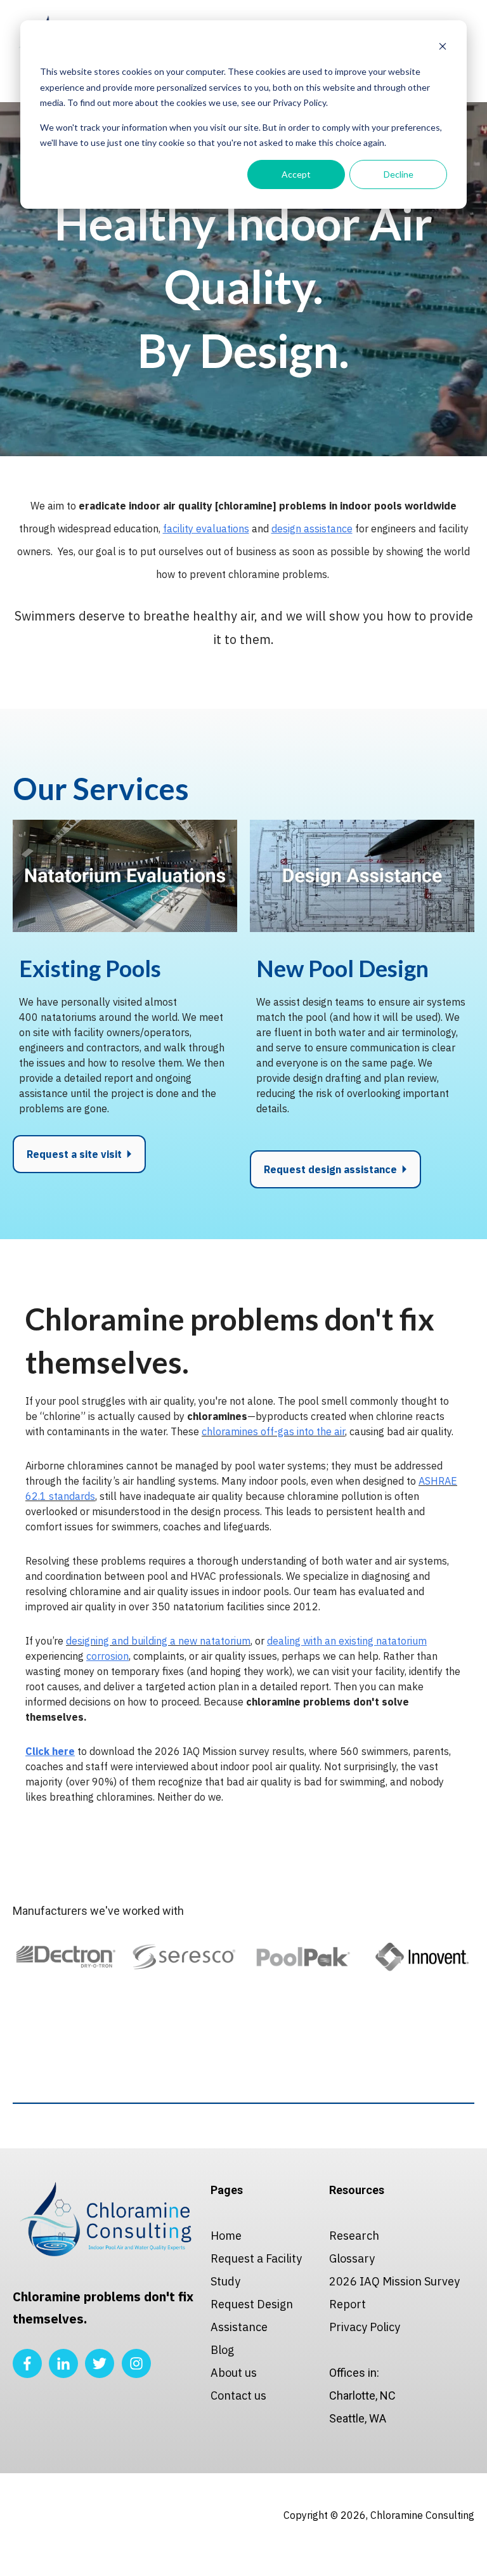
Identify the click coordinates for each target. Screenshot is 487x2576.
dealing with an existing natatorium (347, 1641)
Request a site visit (75, 1154)
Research (354, 2236)
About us (234, 2373)
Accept (296, 174)
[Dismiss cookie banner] (443, 48)
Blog (222, 2350)
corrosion (107, 1656)
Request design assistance (332, 1169)
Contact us (238, 2395)
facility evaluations (206, 529)
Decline (399, 174)
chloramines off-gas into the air (273, 1431)
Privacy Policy (365, 2327)
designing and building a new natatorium (158, 1641)
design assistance (312, 529)
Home (226, 2236)
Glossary (352, 2258)
